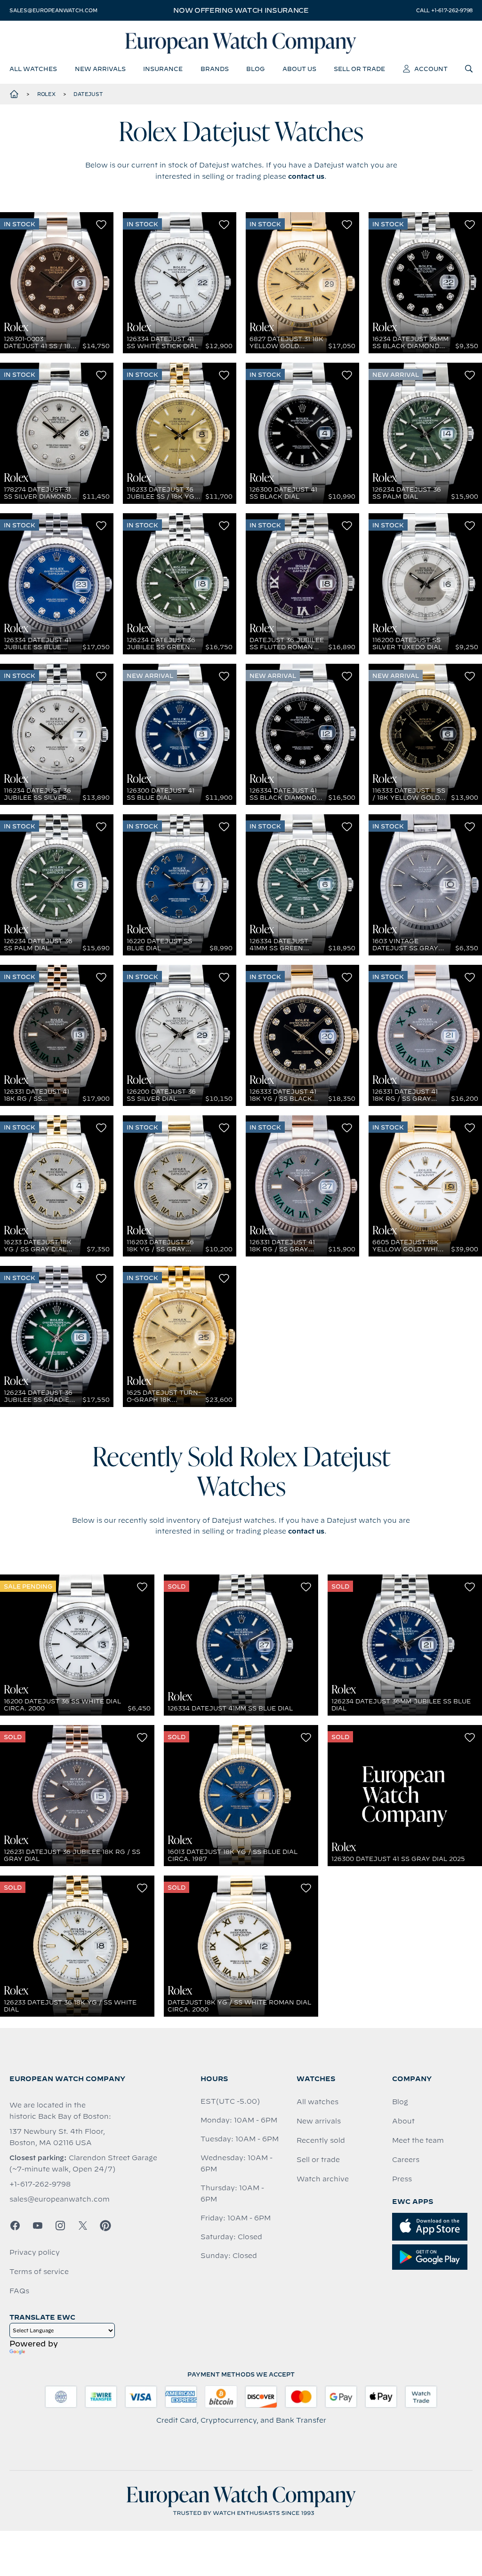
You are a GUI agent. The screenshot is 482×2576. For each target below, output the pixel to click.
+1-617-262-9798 (40, 2184)
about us (299, 69)
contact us (306, 176)
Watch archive (323, 2179)
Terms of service (39, 2272)
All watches (317, 2102)
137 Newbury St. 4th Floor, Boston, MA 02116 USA (57, 2137)
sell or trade (359, 69)
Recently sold (321, 2140)
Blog (400, 2102)
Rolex (46, 94)
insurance (163, 69)
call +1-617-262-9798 (444, 10)
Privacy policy (35, 2252)
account (431, 69)
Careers (406, 2160)
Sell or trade (318, 2160)
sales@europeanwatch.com (53, 10)
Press (402, 2179)
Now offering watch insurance (241, 10)
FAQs (19, 2291)
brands (215, 69)
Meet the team (418, 2140)
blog (255, 69)
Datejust (88, 94)
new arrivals (100, 69)
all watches (33, 69)
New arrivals (319, 2121)
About (403, 2121)
